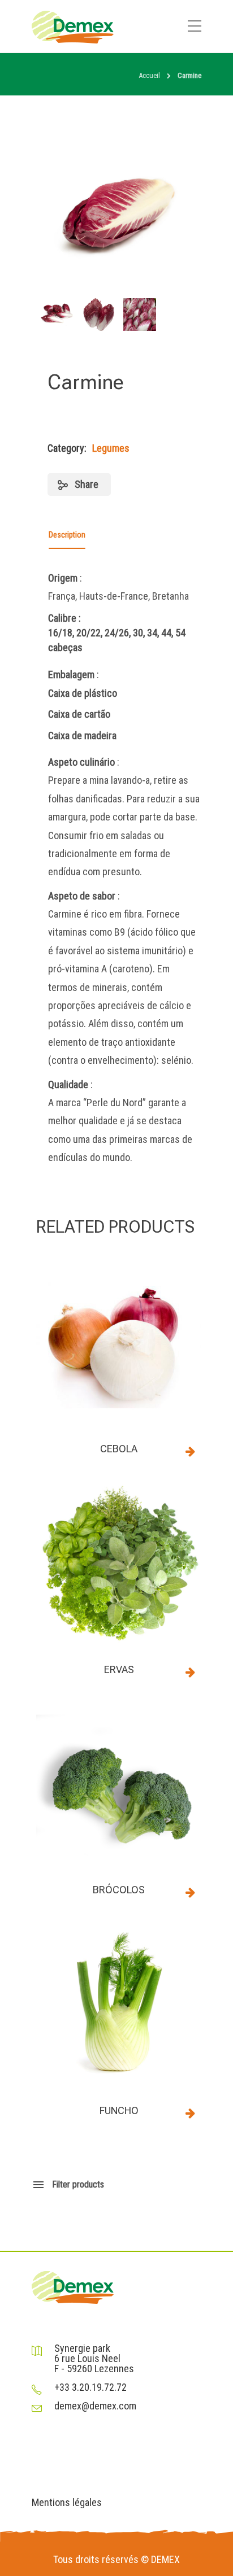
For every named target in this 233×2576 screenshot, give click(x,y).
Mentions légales (67, 2503)
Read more (190, 1451)
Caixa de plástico (83, 693)
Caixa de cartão (79, 714)
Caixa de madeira (82, 735)
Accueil (149, 75)
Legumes (111, 448)
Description (67, 535)
